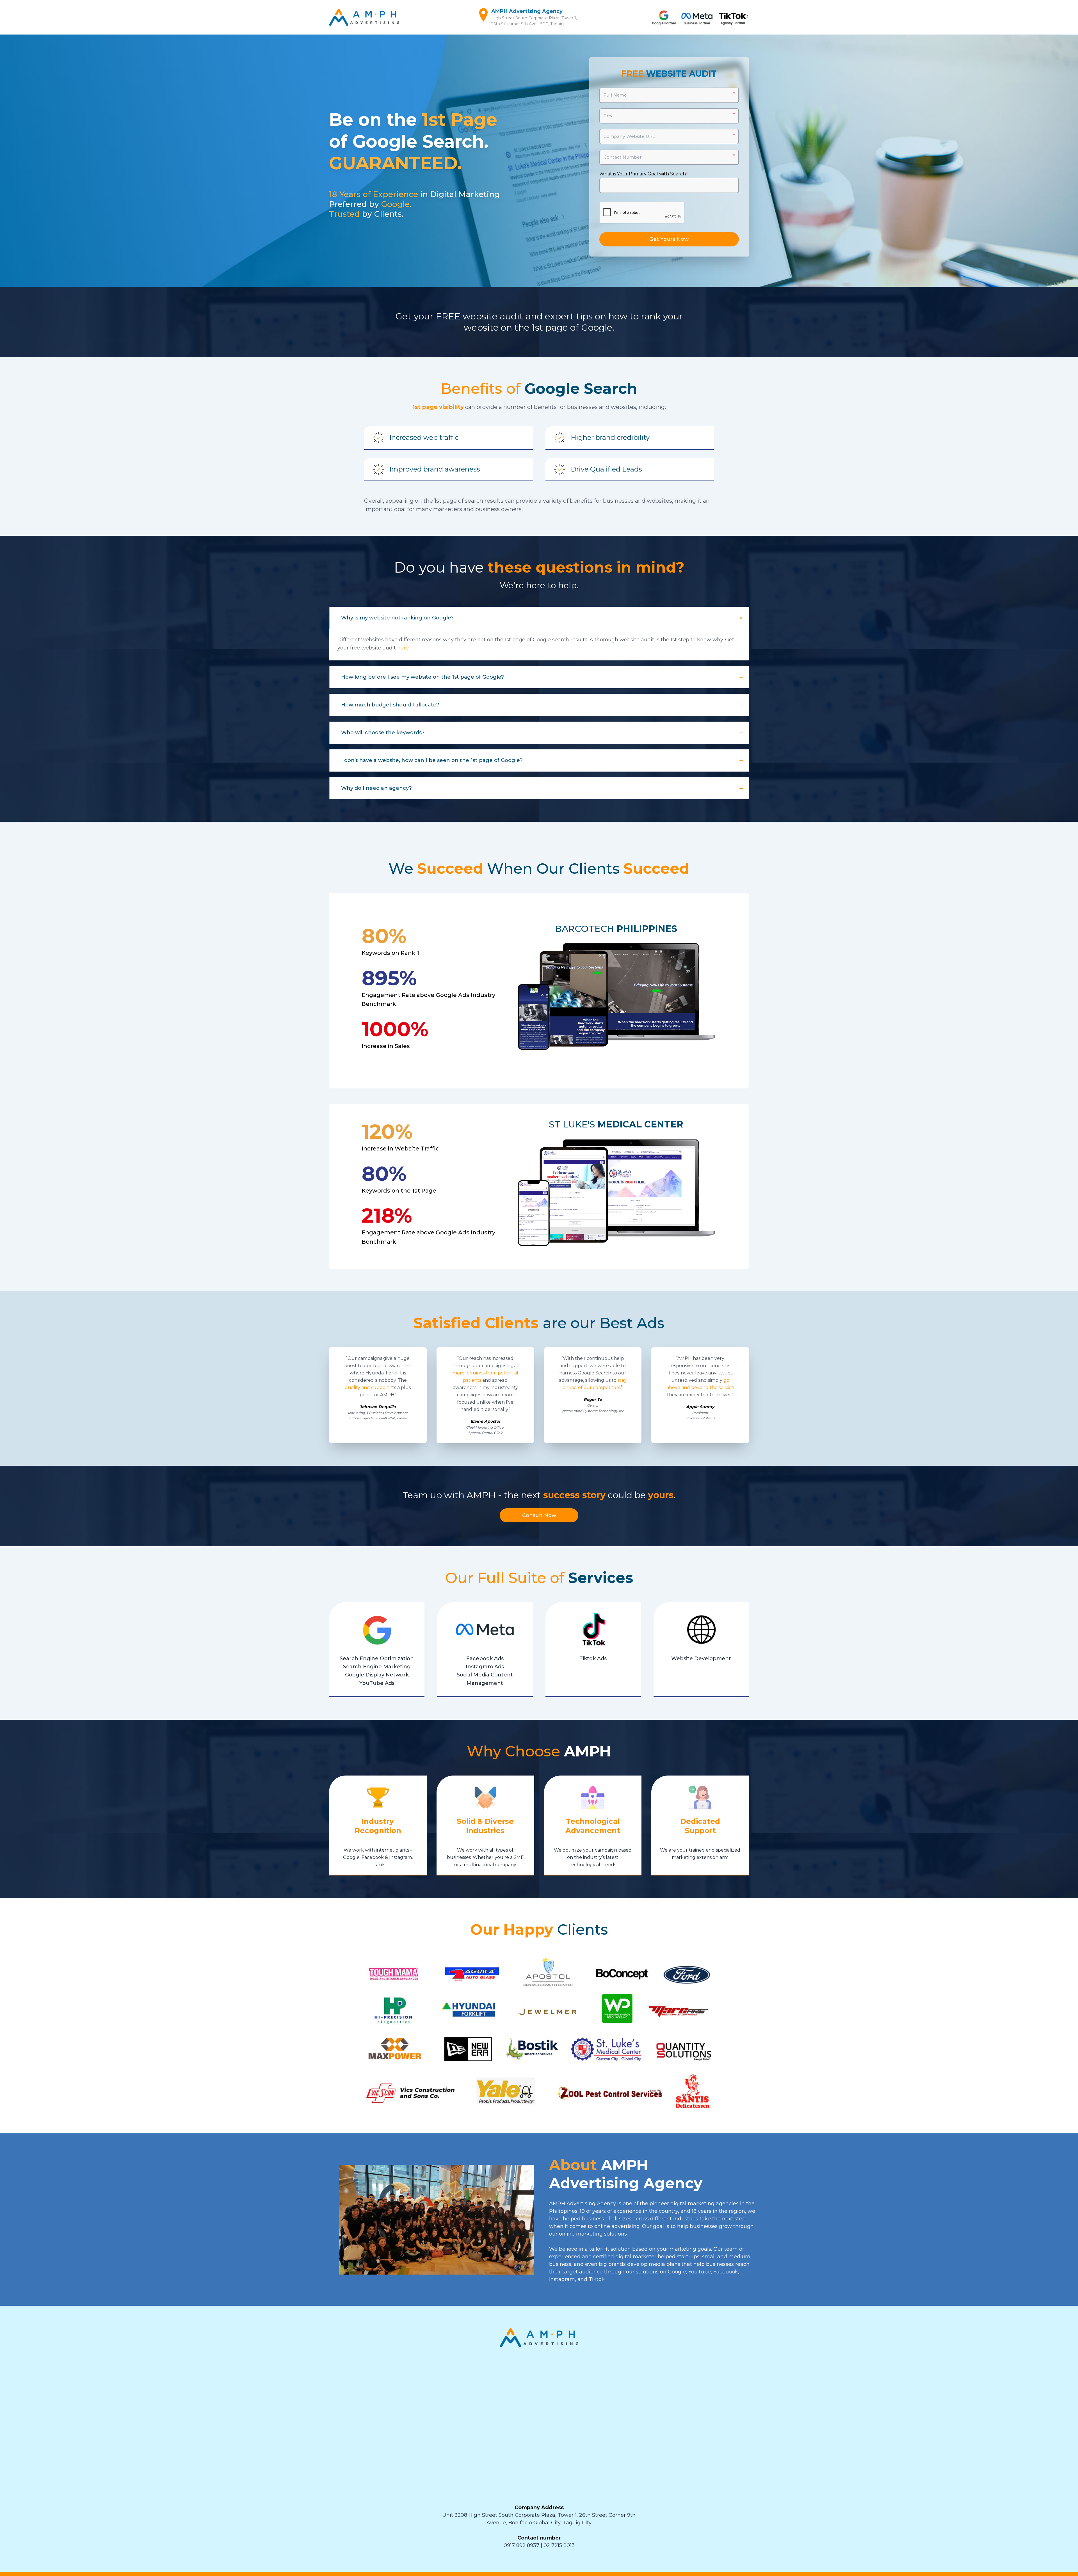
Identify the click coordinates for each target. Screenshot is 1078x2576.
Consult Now (539, 1515)
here (403, 648)
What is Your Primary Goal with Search (644, 174)
